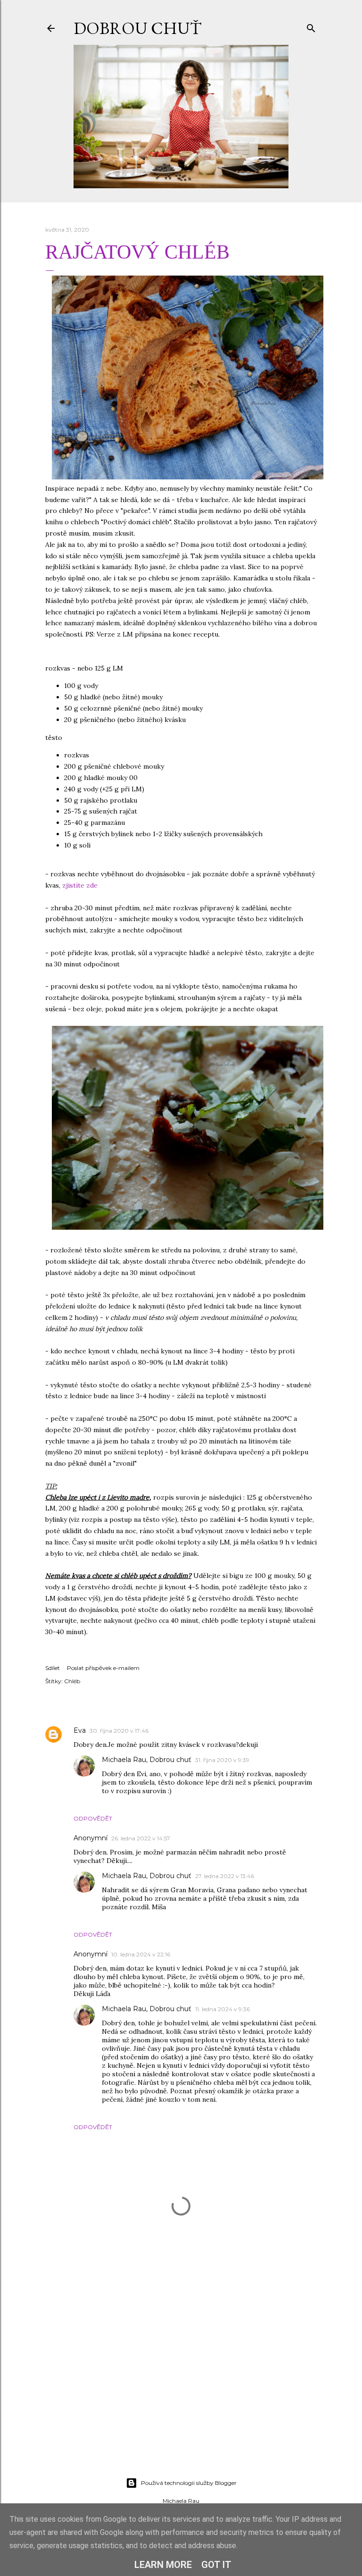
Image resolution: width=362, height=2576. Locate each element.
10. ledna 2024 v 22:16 (141, 1954)
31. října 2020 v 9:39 (222, 1760)
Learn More (163, 2565)
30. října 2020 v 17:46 (119, 1731)
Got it (216, 2565)
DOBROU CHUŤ (137, 28)
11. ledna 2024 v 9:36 (222, 2009)
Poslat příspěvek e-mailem (103, 1668)
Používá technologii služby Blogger (189, 2483)
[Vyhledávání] (311, 26)
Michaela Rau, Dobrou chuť (147, 1760)
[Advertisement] (181, 2388)
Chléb (72, 1681)
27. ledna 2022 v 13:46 (225, 1876)
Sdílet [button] (53, 1668)
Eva (80, 1730)
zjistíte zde (80, 885)
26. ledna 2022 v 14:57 (141, 1838)
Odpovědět (93, 1818)
